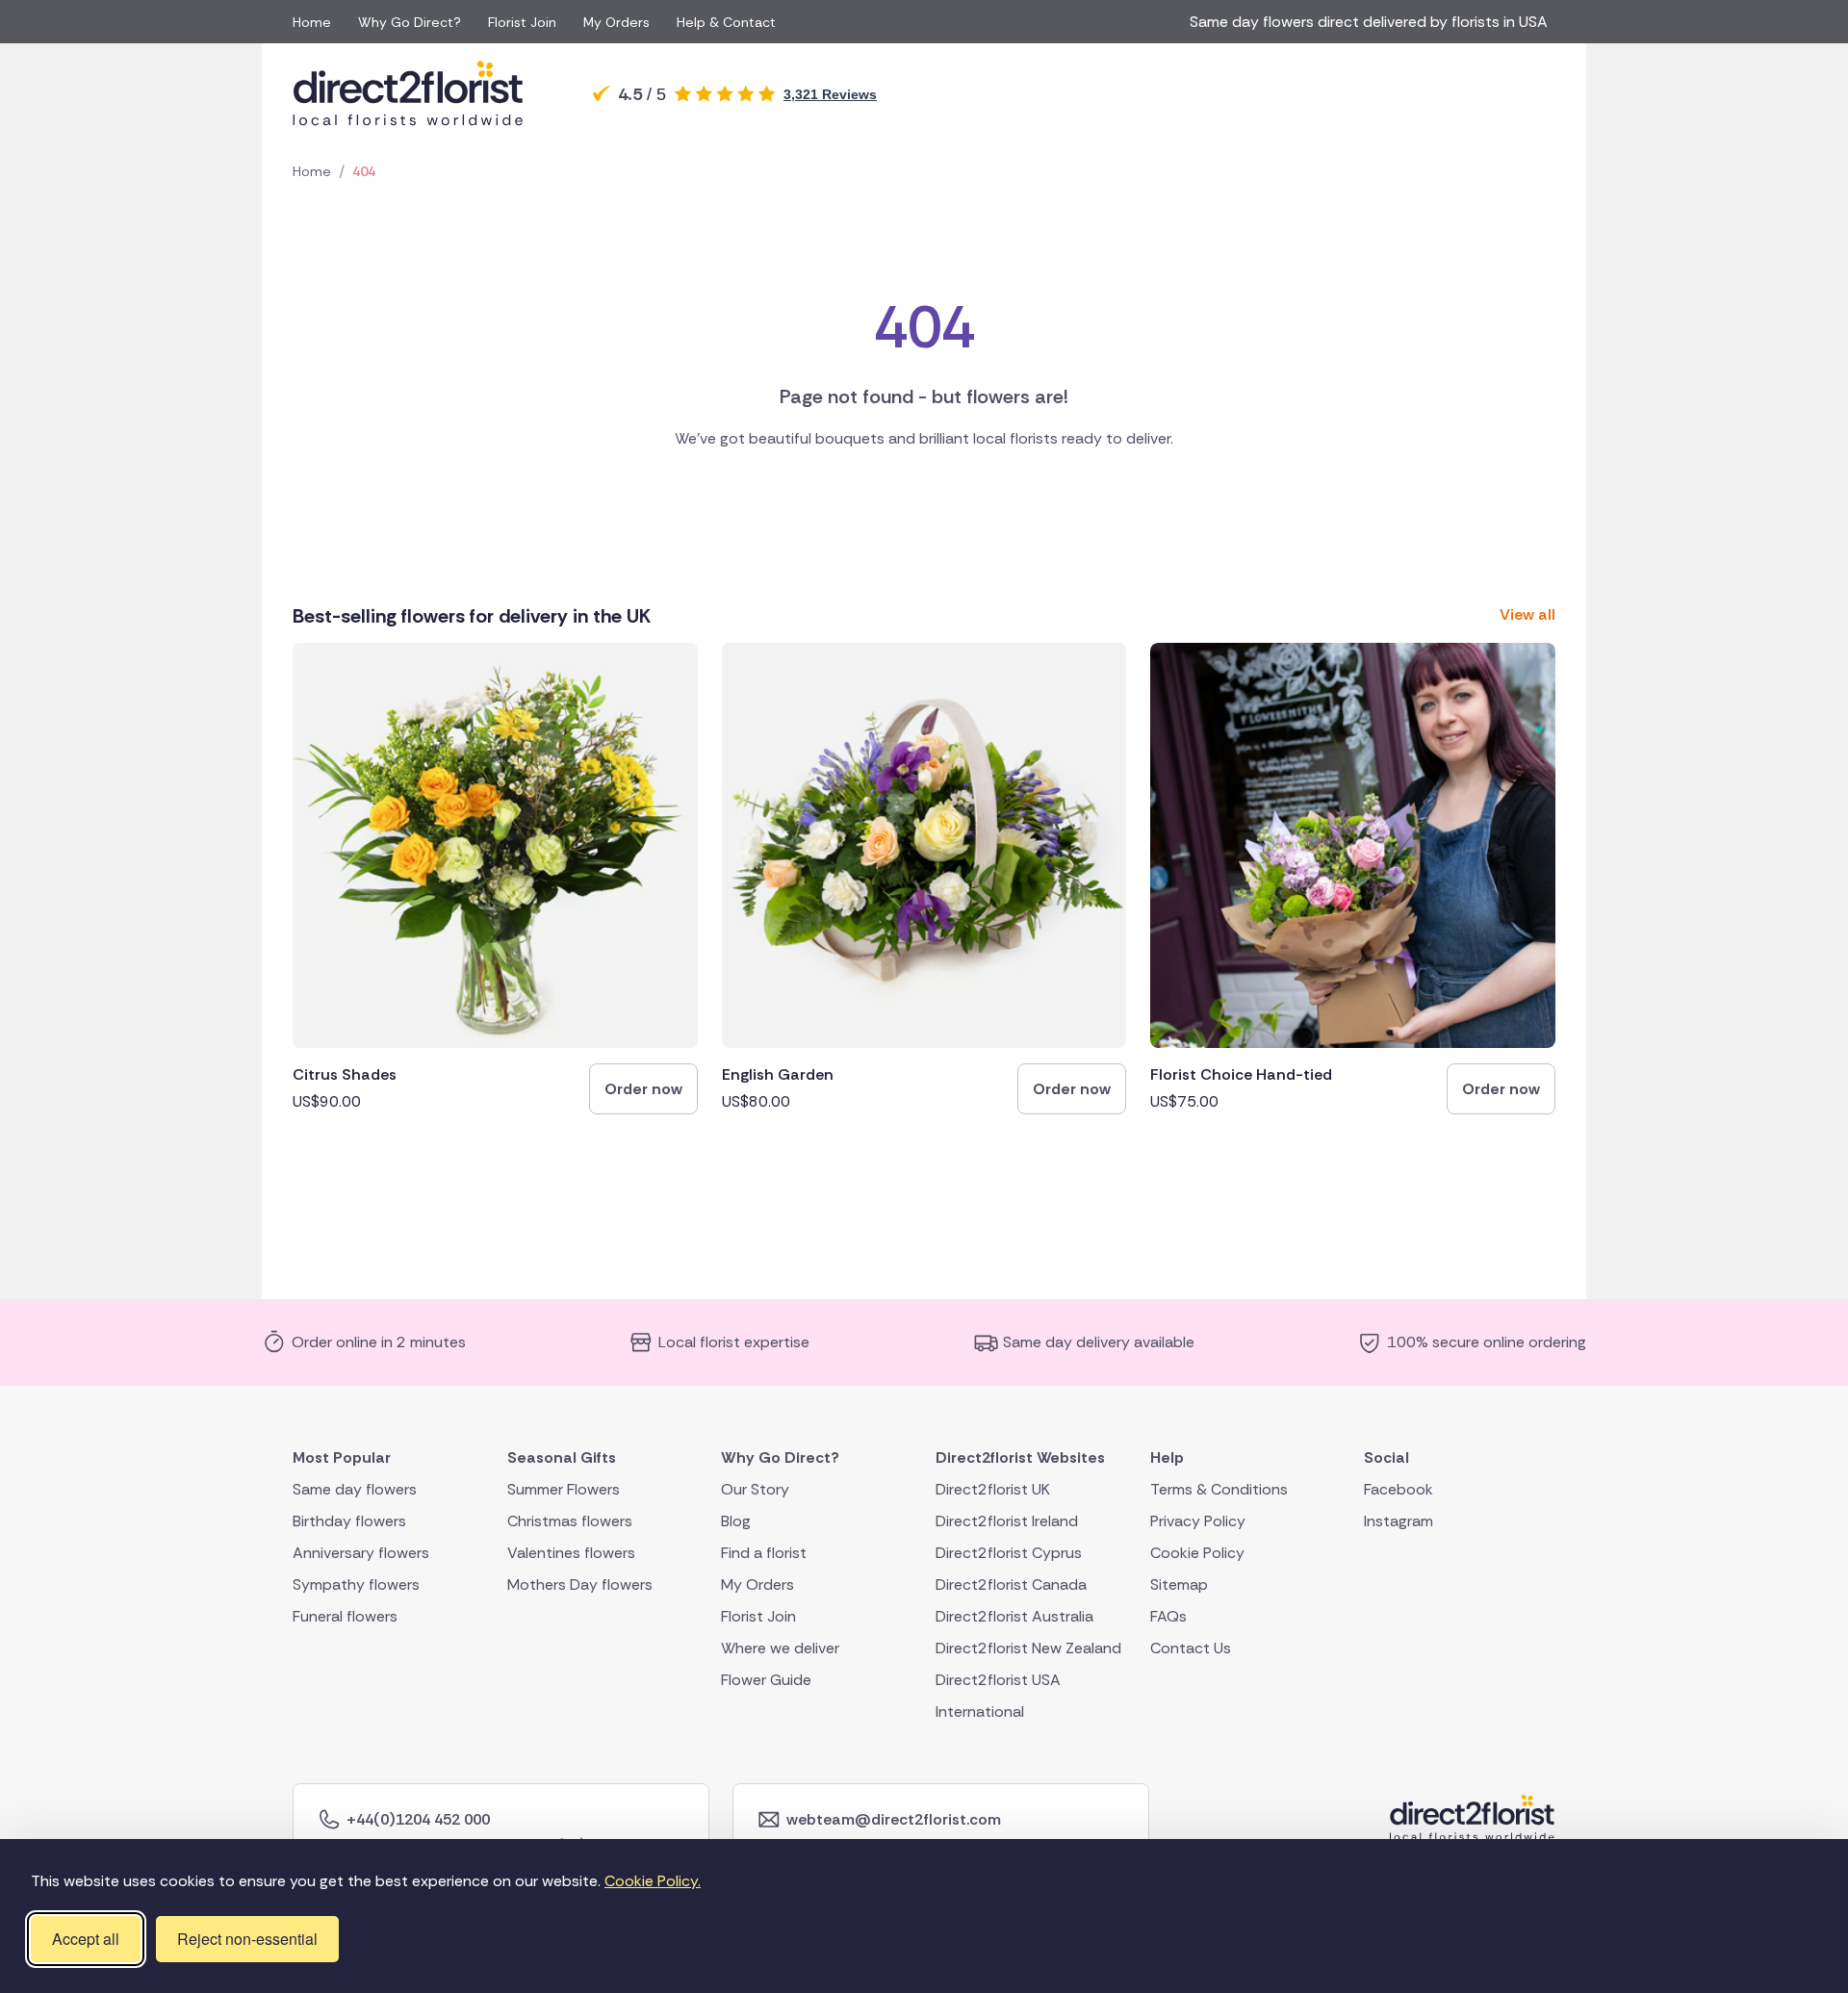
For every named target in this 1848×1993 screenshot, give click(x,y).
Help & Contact (726, 22)
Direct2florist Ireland (1007, 1520)
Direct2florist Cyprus (1009, 1552)
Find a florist (764, 1552)
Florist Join (522, 22)
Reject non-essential (247, 1939)
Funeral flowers (345, 1615)
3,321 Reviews (830, 94)
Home (312, 22)
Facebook (1399, 1488)
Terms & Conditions (1219, 1488)
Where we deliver (780, 1647)
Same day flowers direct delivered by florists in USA (1373, 22)
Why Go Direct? (410, 22)
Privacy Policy (1198, 1520)
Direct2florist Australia (1014, 1615)
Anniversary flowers (361, 1552)
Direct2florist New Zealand (1028, 1647)
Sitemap (1179, 1584)
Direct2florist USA (998, 1679)
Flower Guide (766, 1679)
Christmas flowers (570, 1520)
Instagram (1399, 1520)
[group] (495, 879)
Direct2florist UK (993, 1488)
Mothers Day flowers (580, 1584)
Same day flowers (355, 1488)
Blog (736, 1520)
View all (1527, 614)
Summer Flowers (564, 1488)
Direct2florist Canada (1011, 1584)
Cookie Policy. (653, 1881)
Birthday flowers (349, 1520)
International (980, 1711)
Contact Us (1191, 1647)
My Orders (616, 22)
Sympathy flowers (356, 1584)
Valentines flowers (571, 1552)
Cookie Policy (1197, 1552)
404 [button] (364, 171)
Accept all (86, 1939)
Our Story (755, 1488)
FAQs (1168, 1615)
